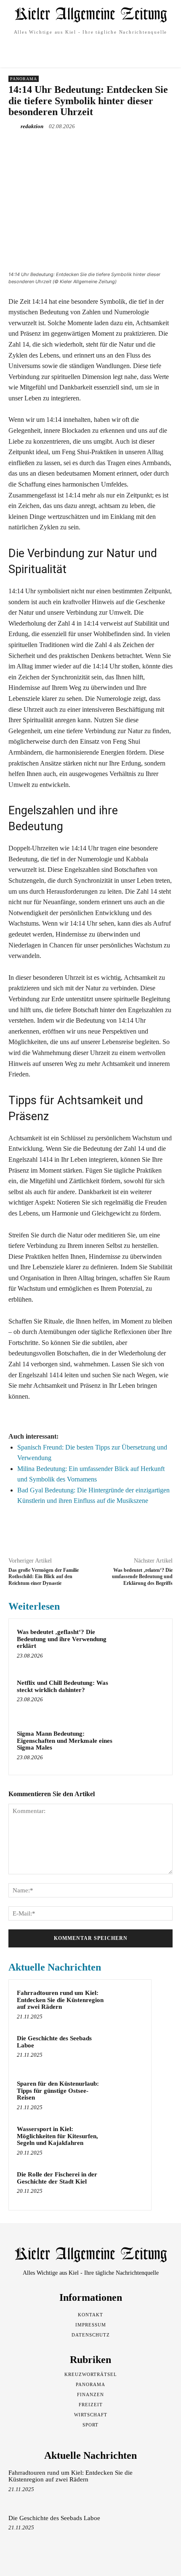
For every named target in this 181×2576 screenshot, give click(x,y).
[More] (121, 146)
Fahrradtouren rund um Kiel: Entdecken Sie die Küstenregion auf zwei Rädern (60, 2000)
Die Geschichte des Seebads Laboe (54, 2518)
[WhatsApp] (101, 146)
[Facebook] (43, 146)
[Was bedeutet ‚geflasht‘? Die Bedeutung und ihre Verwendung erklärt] (145, 1646)
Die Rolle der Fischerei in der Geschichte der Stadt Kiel (57, 2178)
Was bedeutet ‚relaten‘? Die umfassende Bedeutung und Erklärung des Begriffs (142, 1577)
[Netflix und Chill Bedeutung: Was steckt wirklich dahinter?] (145, 1697)
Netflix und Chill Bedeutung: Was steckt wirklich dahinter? (63, 1686)
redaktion (32, 126)
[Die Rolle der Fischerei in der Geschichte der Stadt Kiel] (127, 2186)
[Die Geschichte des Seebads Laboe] (127, 2050)
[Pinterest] (82, 146)
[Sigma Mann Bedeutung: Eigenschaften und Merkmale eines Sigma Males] (145, 1748)
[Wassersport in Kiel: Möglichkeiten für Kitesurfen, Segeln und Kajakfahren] (127, 2140)
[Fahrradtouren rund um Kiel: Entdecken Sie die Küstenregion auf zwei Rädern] (127, 2004)
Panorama (24, 79)
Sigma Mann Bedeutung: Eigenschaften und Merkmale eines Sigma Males (65, 1741)
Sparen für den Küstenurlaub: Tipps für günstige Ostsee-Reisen (58, 2091)
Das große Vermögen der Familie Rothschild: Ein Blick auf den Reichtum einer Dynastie (44, 1577)
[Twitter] (63, 146)
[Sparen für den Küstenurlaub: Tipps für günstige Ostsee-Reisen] (127, 2095)
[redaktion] (14, 126)
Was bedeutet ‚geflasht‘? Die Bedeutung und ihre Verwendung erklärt (62, 1639)
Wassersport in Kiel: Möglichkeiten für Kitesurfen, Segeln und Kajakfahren (57, 2136)
